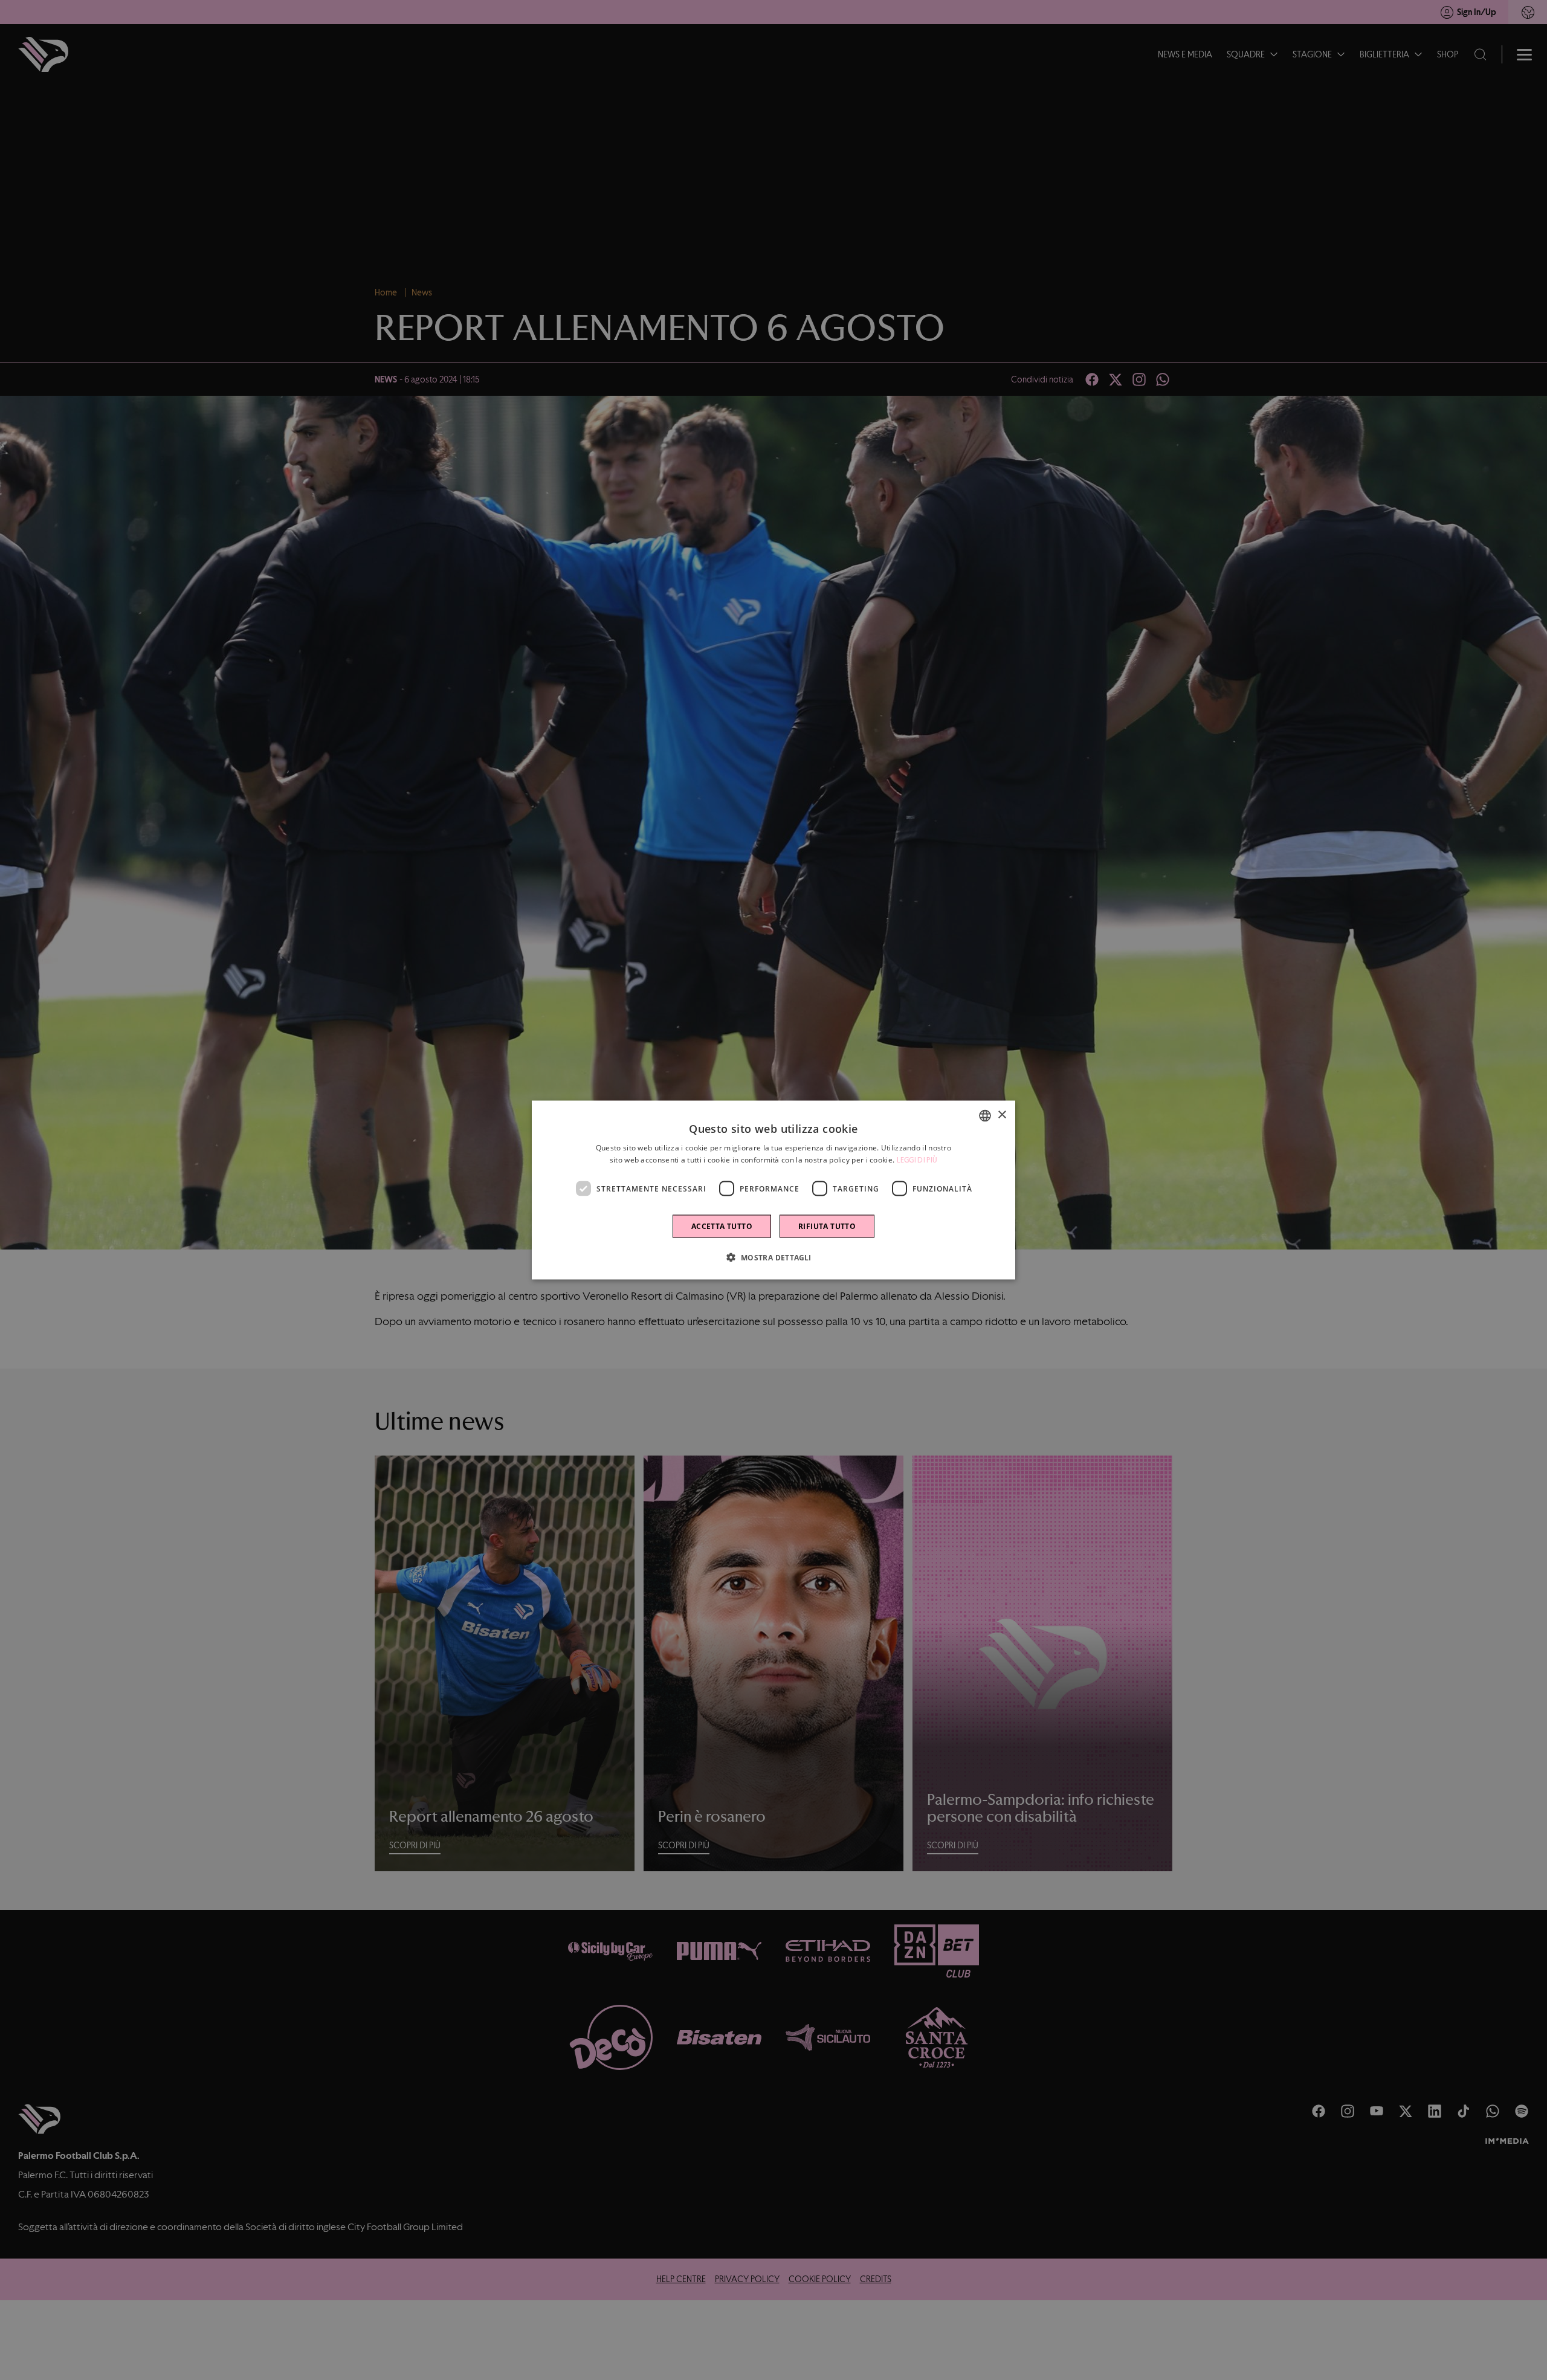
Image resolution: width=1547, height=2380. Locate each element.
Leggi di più (917, 1159)
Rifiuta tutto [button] (827, 1226)
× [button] (1002, 1115)
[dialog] (773, 1190)
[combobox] (985, 1115)
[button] (773, 1257)
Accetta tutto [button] (722, 1226)
